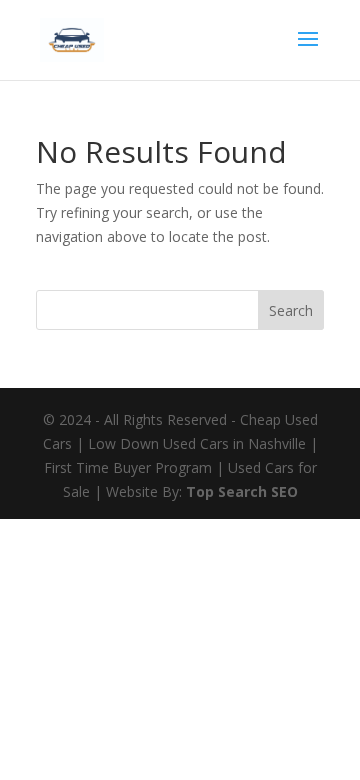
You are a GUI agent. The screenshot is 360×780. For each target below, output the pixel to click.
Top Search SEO (242, 491)
